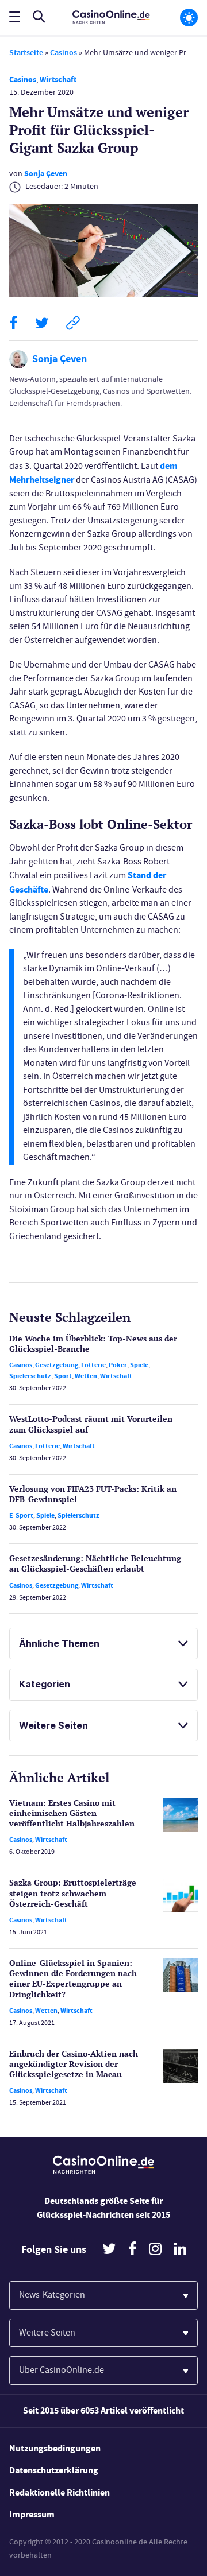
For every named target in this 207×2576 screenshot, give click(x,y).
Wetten (86, 1376)
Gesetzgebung (57, 1365)
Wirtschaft (58, 79)
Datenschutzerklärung (54, 2470)
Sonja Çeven (46, 174)
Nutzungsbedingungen (55, 2448)
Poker (118, 1365)
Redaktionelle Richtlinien (60, 2492)
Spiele (139, 1365)
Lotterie (93, 1365)
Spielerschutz (30, 1376)
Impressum (32, 2514)
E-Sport (21, 1515)
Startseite (26, 53)
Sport (63, 1376)
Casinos (64, 53)
